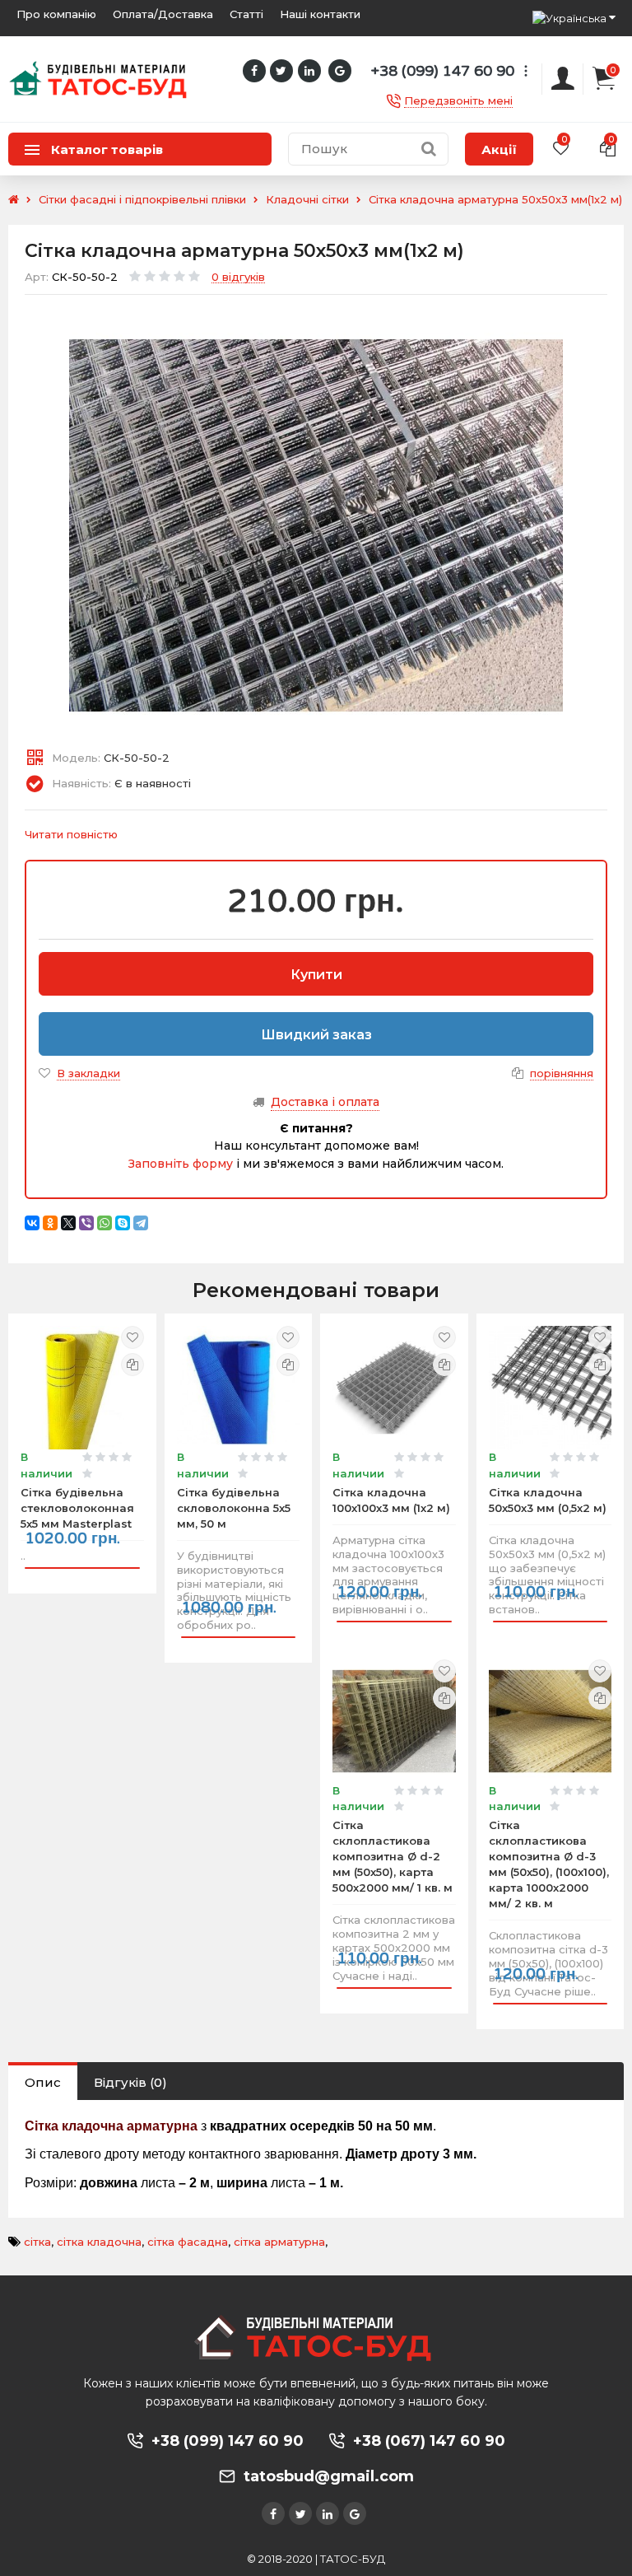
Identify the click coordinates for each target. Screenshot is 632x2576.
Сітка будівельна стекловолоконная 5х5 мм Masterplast (77, 1508)
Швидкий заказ (316, 1035)
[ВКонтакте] (32, 1223)
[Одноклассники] (50, 1223)
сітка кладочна (99, 2242)
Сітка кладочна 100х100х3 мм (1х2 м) (391, 1500)
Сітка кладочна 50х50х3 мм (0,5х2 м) (548, 1500)
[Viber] (86, 1223)
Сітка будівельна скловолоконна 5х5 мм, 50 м (234, 1508)
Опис (43, 2082)
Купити (316, 975)
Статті (246, 14)
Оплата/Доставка (163, 14)
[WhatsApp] (105, 1223)
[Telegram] (141, 1223)
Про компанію (56, 14)
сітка (37, 2242)
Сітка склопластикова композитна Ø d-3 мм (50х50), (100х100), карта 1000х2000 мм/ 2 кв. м (549, 1864)
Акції (499, 149)
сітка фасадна (188, 2242)
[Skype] (123, 1223)
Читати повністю (71, 834)
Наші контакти (320, 14)
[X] (68, 1223)
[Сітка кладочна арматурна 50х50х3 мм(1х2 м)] (316, 525)
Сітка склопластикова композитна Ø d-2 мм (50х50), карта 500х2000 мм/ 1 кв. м (393, 1856)
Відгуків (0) (130, 2082)
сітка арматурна (279, 2242)
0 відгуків (238, 278)
